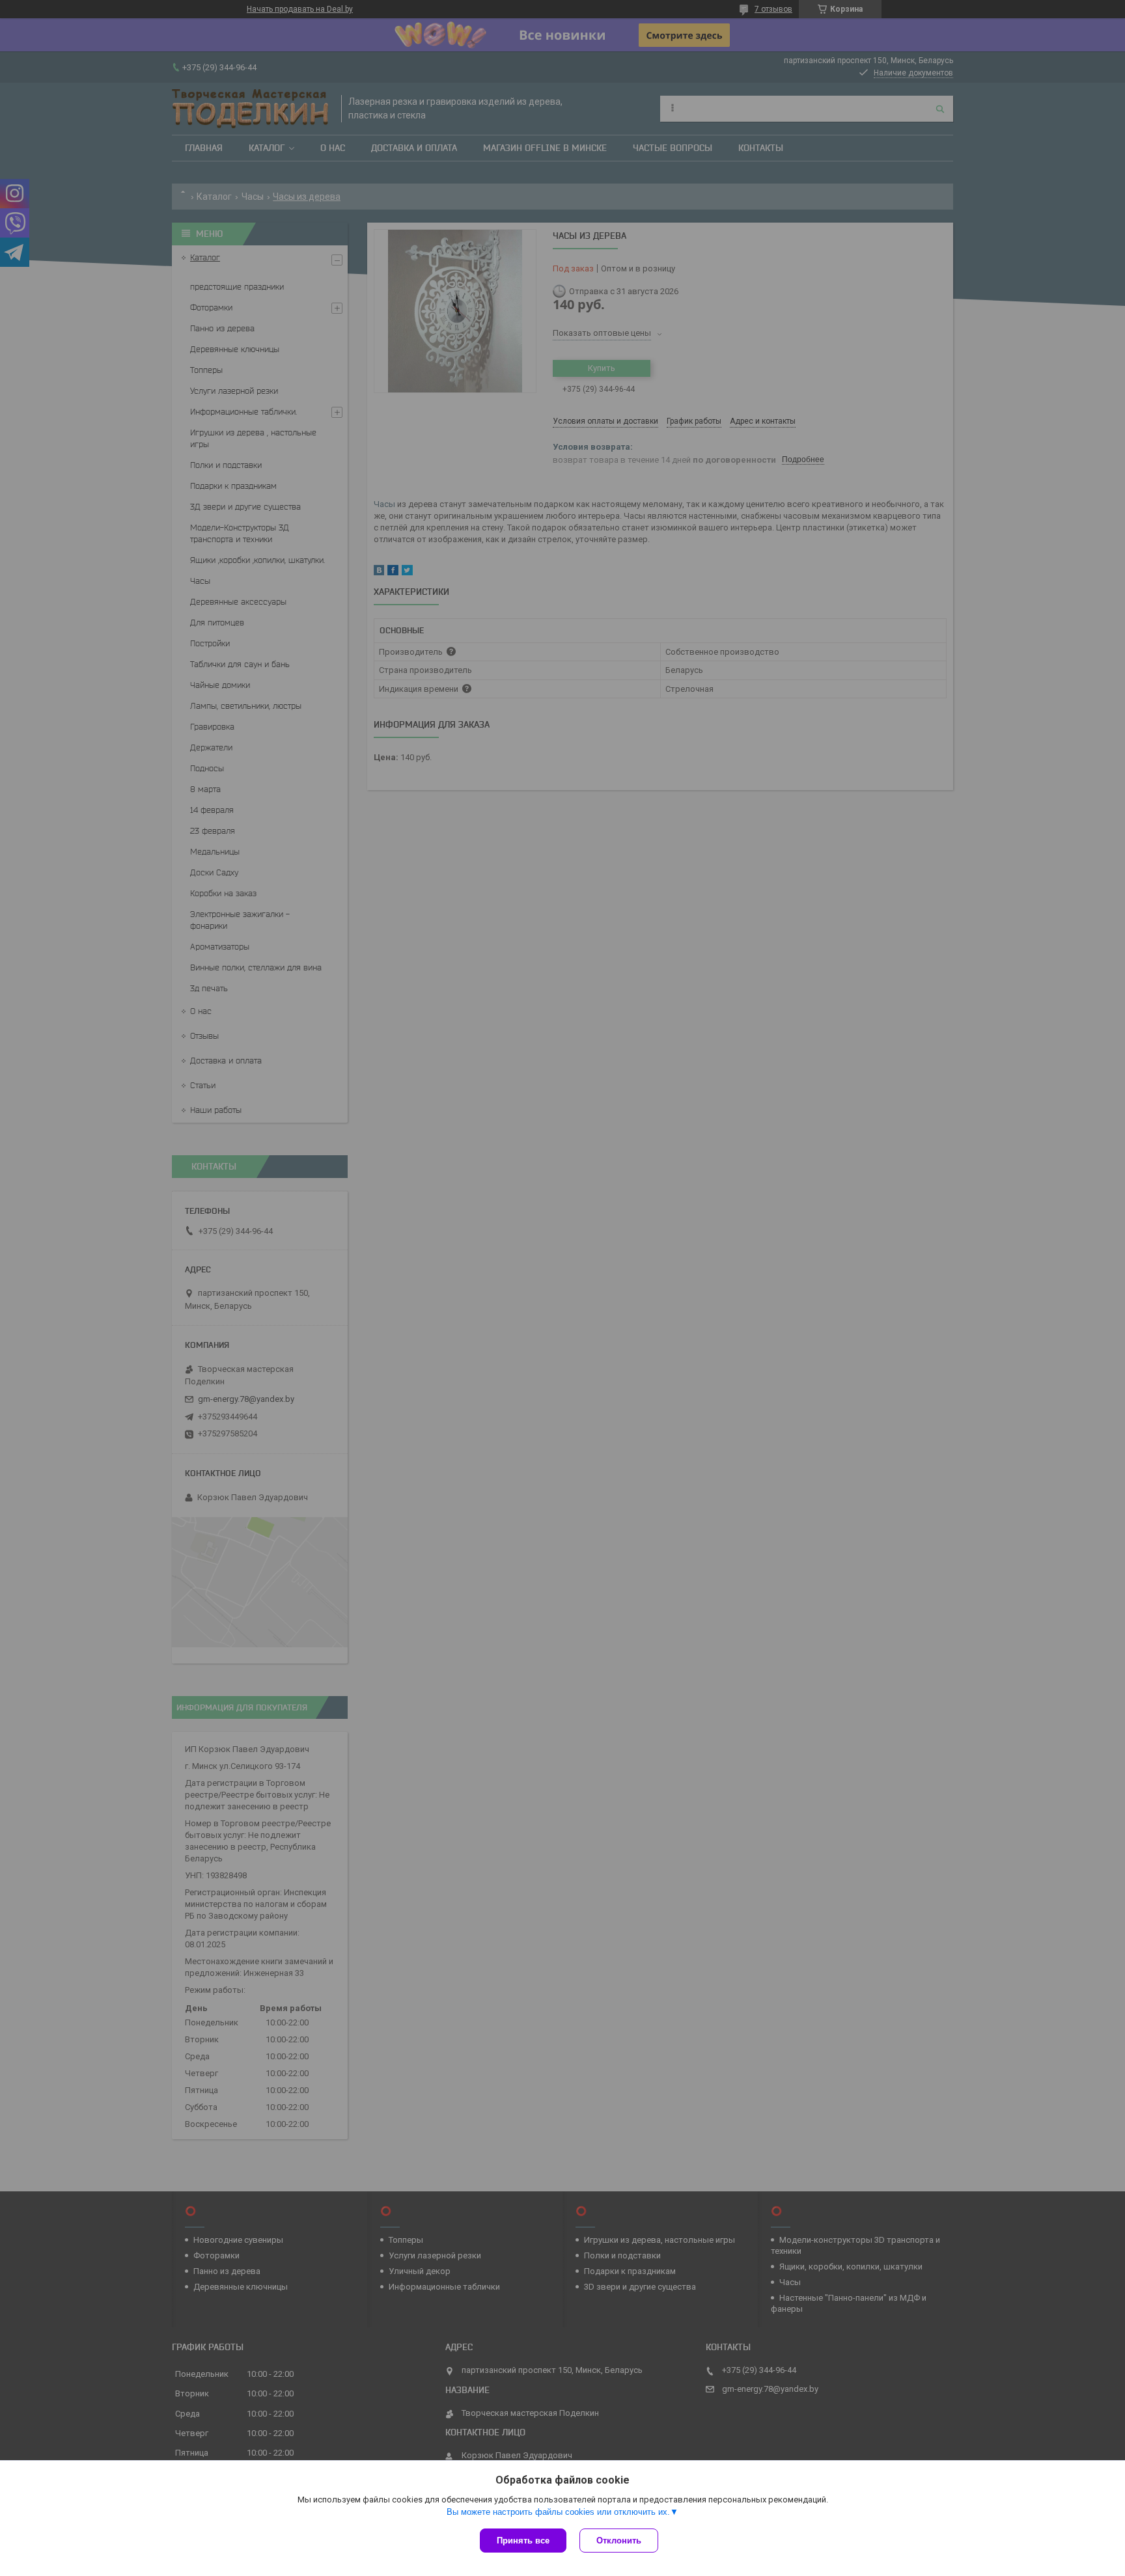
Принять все (523, 2541)
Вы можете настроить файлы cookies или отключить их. (558, 2512)
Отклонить (619, 2541)
